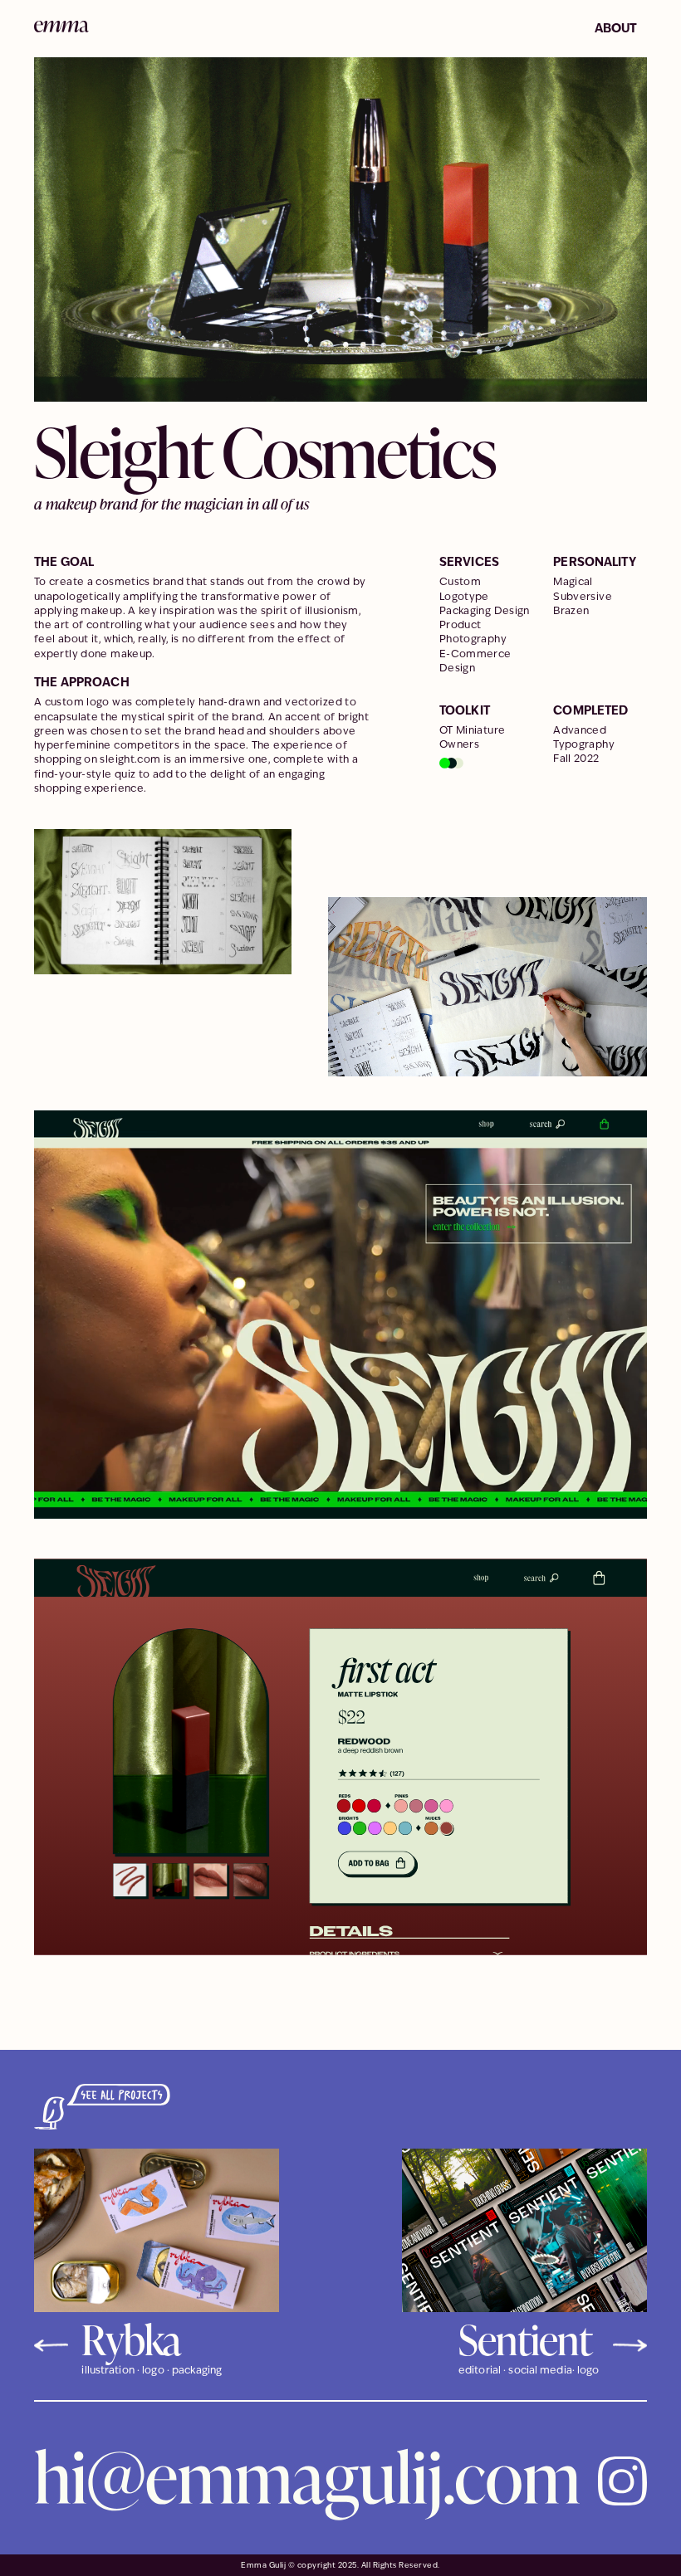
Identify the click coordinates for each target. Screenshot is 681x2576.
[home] (61, 26)
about (616, 28)
